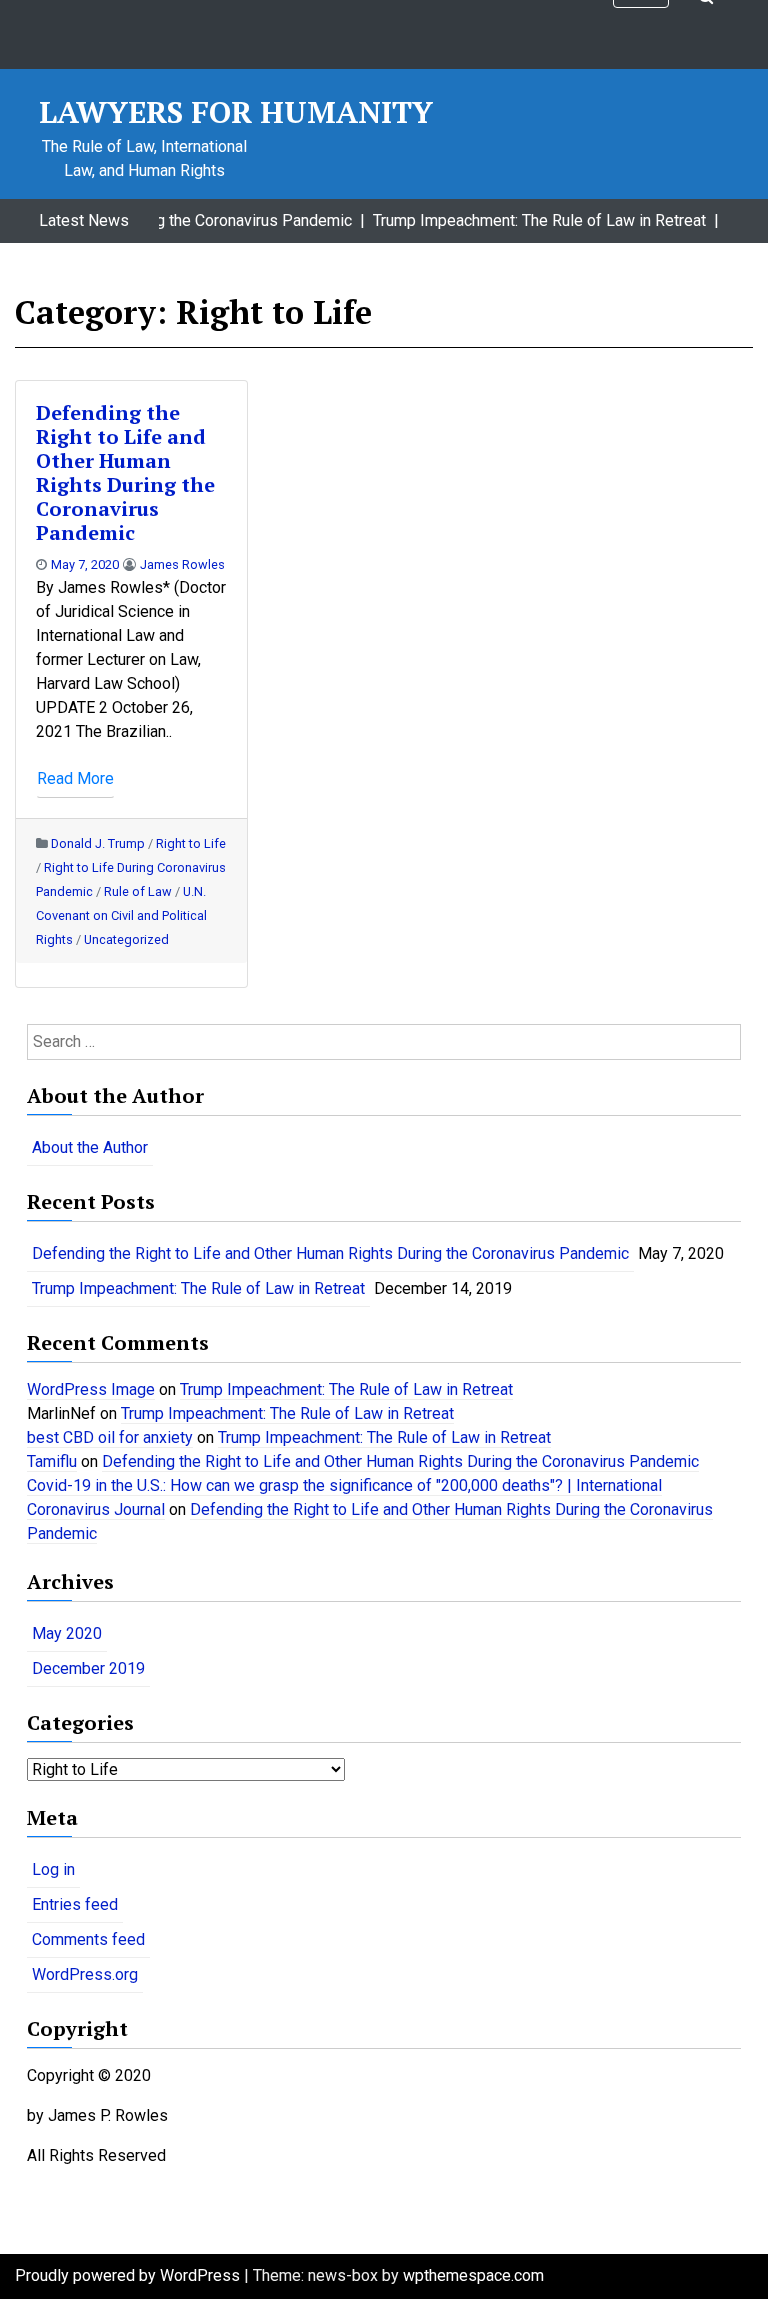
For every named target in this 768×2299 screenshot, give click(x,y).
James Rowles (182, 564)
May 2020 (67, 1633)
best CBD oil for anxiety (110, 1437)
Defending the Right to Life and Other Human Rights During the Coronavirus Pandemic (125, 472)
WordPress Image (91, 1389)
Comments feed (88, 1939)
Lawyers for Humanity (236, 112)
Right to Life (191, 843)
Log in (53, 1869)
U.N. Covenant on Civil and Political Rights (121, 915)
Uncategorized (126, 939)
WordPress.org (85, 1974)
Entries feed (75, 1904)
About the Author (90, 1147)
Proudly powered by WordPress (129, 2275)
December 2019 (88, 1668)
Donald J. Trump (98, 843)
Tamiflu (52, 1461)
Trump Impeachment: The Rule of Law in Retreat (198, 1288)
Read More (75, 778)
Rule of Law (138, 891)
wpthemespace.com (473, 2275)
